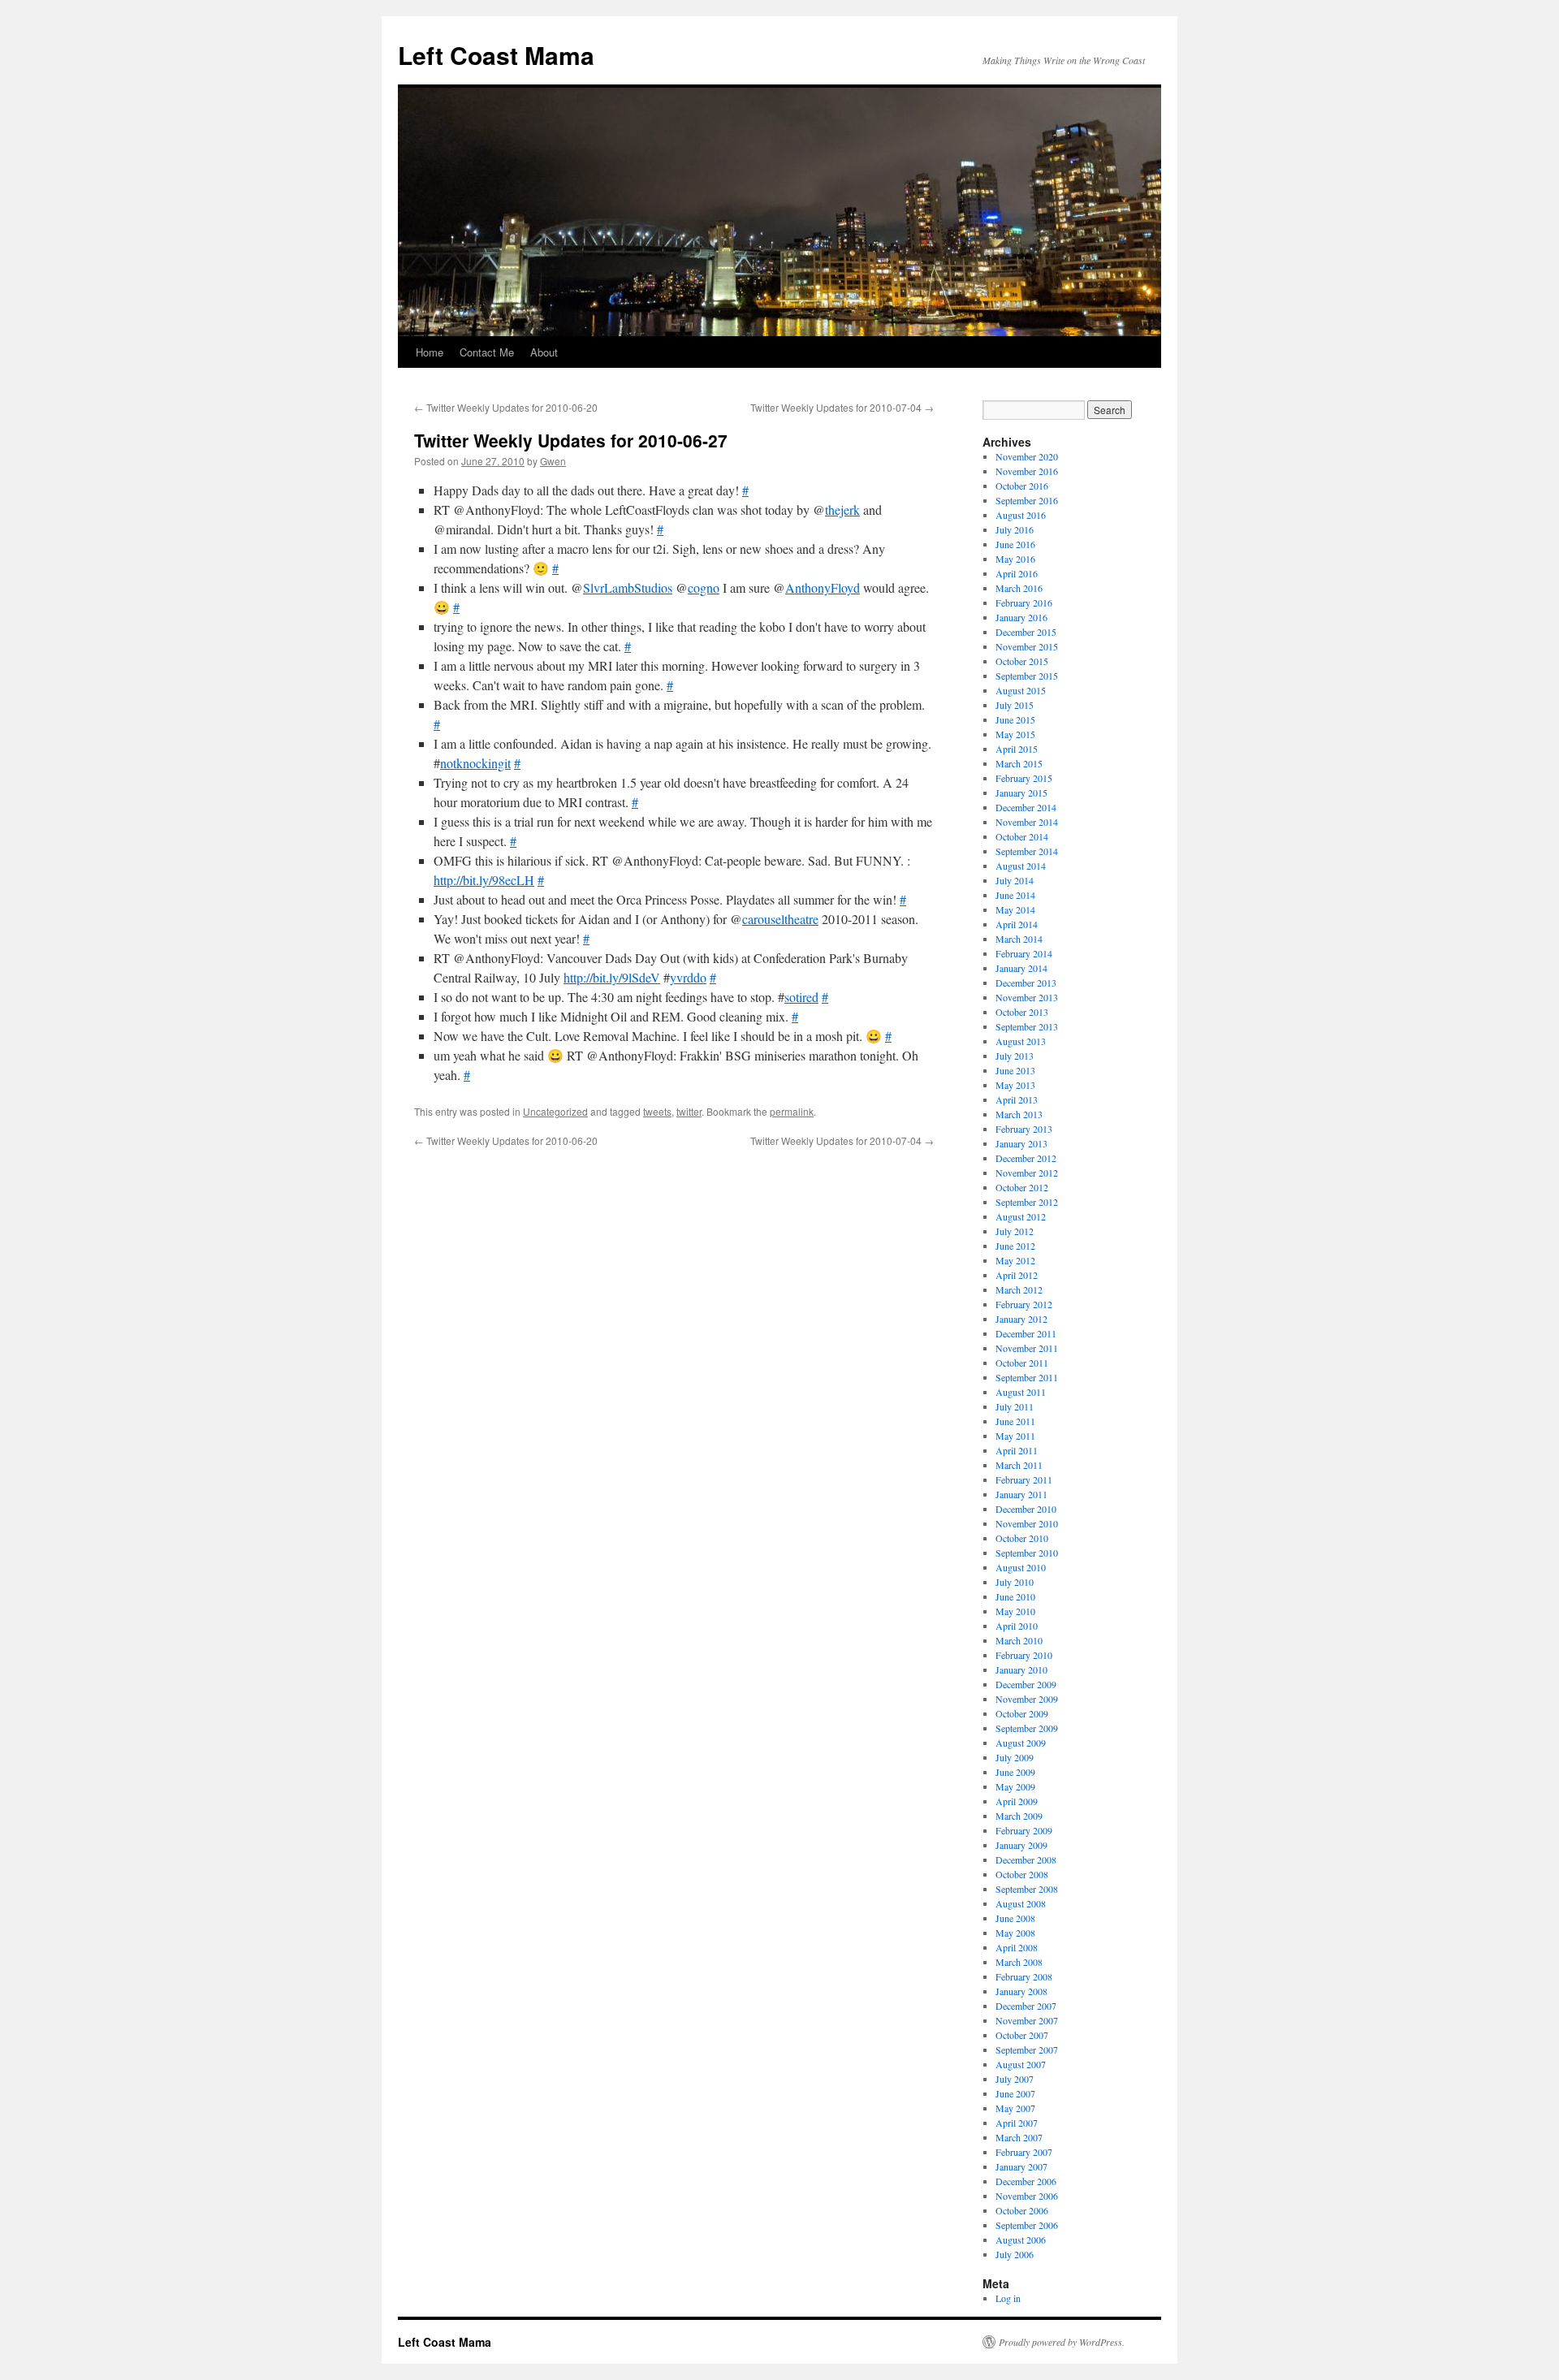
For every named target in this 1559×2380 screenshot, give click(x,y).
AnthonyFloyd (823, 587)
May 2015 (1015, 734)
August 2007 (1021, 2064)
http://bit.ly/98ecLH (484, 880)
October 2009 (1022, 1713)
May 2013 (1015, 1085)
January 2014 (1021, 968)
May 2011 (1015, 1436)
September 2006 (1027, 2225)
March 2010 (1019, 1640)
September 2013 (1027, 1026)
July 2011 (1015, 1406)
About (544, 352)
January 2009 (1021, 1845)
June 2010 (1015, 1596)
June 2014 (1015, 895)
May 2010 (1015, 1611)
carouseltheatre (780, 919)
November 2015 (1027, 646)
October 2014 (1022, 836)
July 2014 (1015, 880)
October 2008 (1022, 1874)
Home (430, 352)
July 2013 (1015, 1056)
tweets (657, 1111)
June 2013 (1015, 1070)
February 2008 (1024, 1976)
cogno (704, 587)
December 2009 (1026, 1684)
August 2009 (1021, 1743)
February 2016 (1024, 603)
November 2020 (1027, 456)
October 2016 (1022, 486)
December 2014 (1026, 807)
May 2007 (1015, 2108)
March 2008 (1019, 1962)
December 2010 (1026, 1509)
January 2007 (1021, 2166)
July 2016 (1015, 529)
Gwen (553, 461)
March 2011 (1019, 1465)
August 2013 (1021, 1041)
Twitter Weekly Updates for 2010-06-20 (506, 407)
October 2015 (1022, 661)
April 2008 (1017, 1947)
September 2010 (1027, 1553)
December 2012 (1026, 1158)
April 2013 (1017, 1099)
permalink (792, 1111)
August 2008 (1021, 1903)
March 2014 (1019, 939)
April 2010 (1017, 1626)
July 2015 (1015, 705)
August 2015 (1021, 690)
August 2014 (1021, 866)
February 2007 (1024, 2152)
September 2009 (1027, 1728)
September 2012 (1027, 1202)
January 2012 (1021, 1319)
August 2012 (1021, 1216)
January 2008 (1021, 1991)
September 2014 (1027, 851)
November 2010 (1027, 1523)
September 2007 (1027, 2050)
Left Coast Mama (496, 55)
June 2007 (1015, 2093)
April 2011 (1017, 1450)
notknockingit (475, 763)
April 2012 (1017, 1275)
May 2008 (1015, 1933)
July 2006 (1015, 2254)
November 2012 (1027, 1173)
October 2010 (1022, 1538)
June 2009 (1015, 1772)
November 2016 (1027, 471)
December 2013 (1026, 983)
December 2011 (1026, 1333)
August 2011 (1021, 1392)
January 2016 (1021, 617)
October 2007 (1022, 2035)
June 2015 (1015, 719)
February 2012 (1024, 1304)
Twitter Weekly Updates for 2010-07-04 (842, 407)
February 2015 (1024, 778)
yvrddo (688, 977)
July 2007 (1015, 2079)
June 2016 (1015, 544)
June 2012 (1015, 1246)
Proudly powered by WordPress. (1062, 2342)
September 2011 (1027, 1377)
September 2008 (1027, 1889)
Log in (1008, 2298)
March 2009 (1019, 1816)
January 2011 (1021, 1494)
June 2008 (1015, 1918)
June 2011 (1015, 1421)
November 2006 (1027, 2196)
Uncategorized (555, 1111)
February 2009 (1024, 1830)
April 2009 (1017, 1801)
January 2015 (1021, 793)
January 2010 (1021, 1669)
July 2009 (1015, 1757)
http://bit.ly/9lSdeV (612, 977)
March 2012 (1019, 1289)
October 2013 (1022, 1012)
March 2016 (1019, 588)
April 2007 (1017, 2123)
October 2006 (1022, 2210)
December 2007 (1026, 2006)
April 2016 (1017, 573)
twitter (689, 1111)
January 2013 (1021, 1143)
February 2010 (1024, 1655)
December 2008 (1026, 1860)
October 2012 (1022, 1187)
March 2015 (1019, 763)
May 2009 (1015, 1786)
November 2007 (1027, 2020)
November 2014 (1027, 822)
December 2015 (1026, 632)
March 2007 (1019, 2137)
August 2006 (1021, 2240)
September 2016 (1027, 500)
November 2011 (1027, 1348)
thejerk (842, 510)
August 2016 (1021, 515)
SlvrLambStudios (628, 587)
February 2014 (1024, 953)
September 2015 (1027, 676)
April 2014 (1017, 924)
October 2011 (1022, 1363)
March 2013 (1019, 1114)
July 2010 (1015, 1582)
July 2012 (1015, 1231)
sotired (801, 997)
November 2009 (1027, 1699)
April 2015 (1017, 749)
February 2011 (1024, 1479)
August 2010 (1021, 1567)
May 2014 (1015, 909)
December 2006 (1026, 2181)
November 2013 (1027, 997)
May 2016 (1015, 559)
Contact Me (487, 352)
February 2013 (1024, 1129)
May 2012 (1015, 1260)
